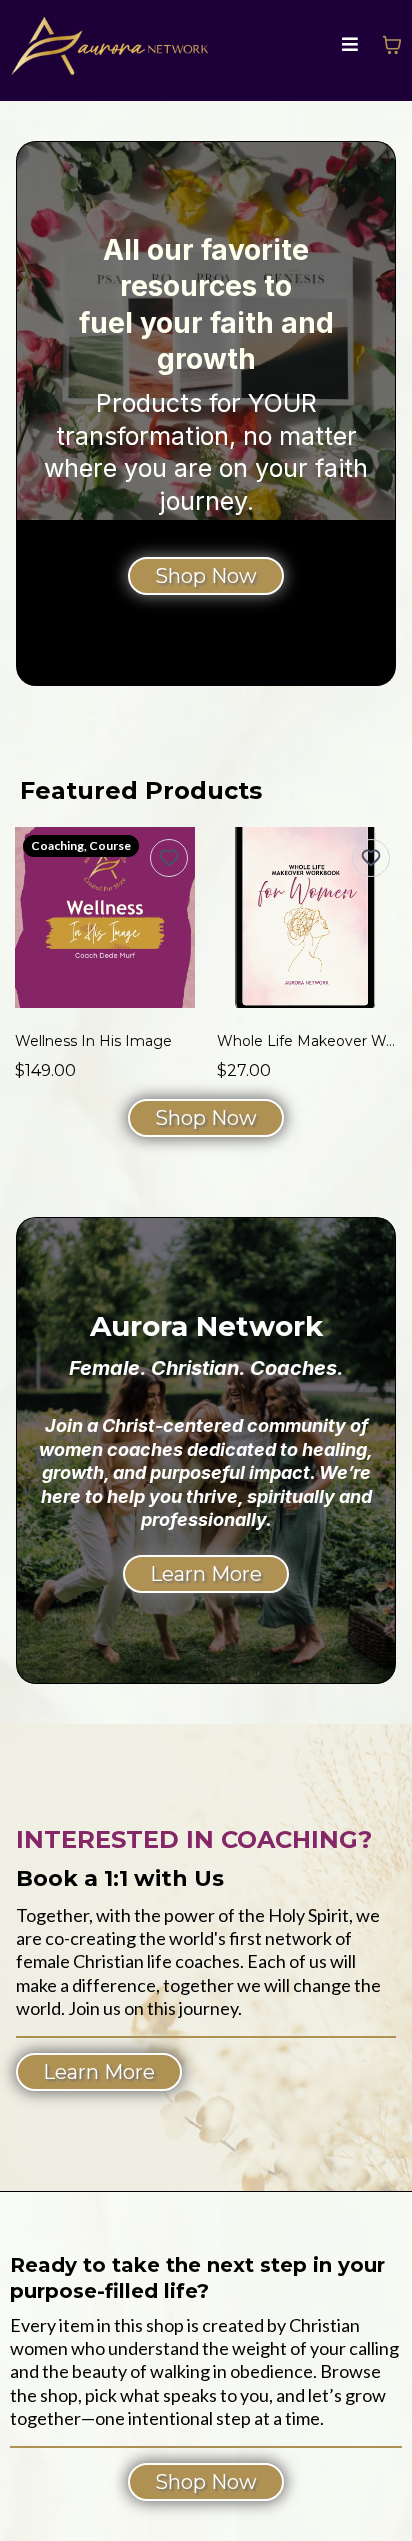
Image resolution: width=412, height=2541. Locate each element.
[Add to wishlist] (169, 858)
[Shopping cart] (392, 45)
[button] (350, 45)
